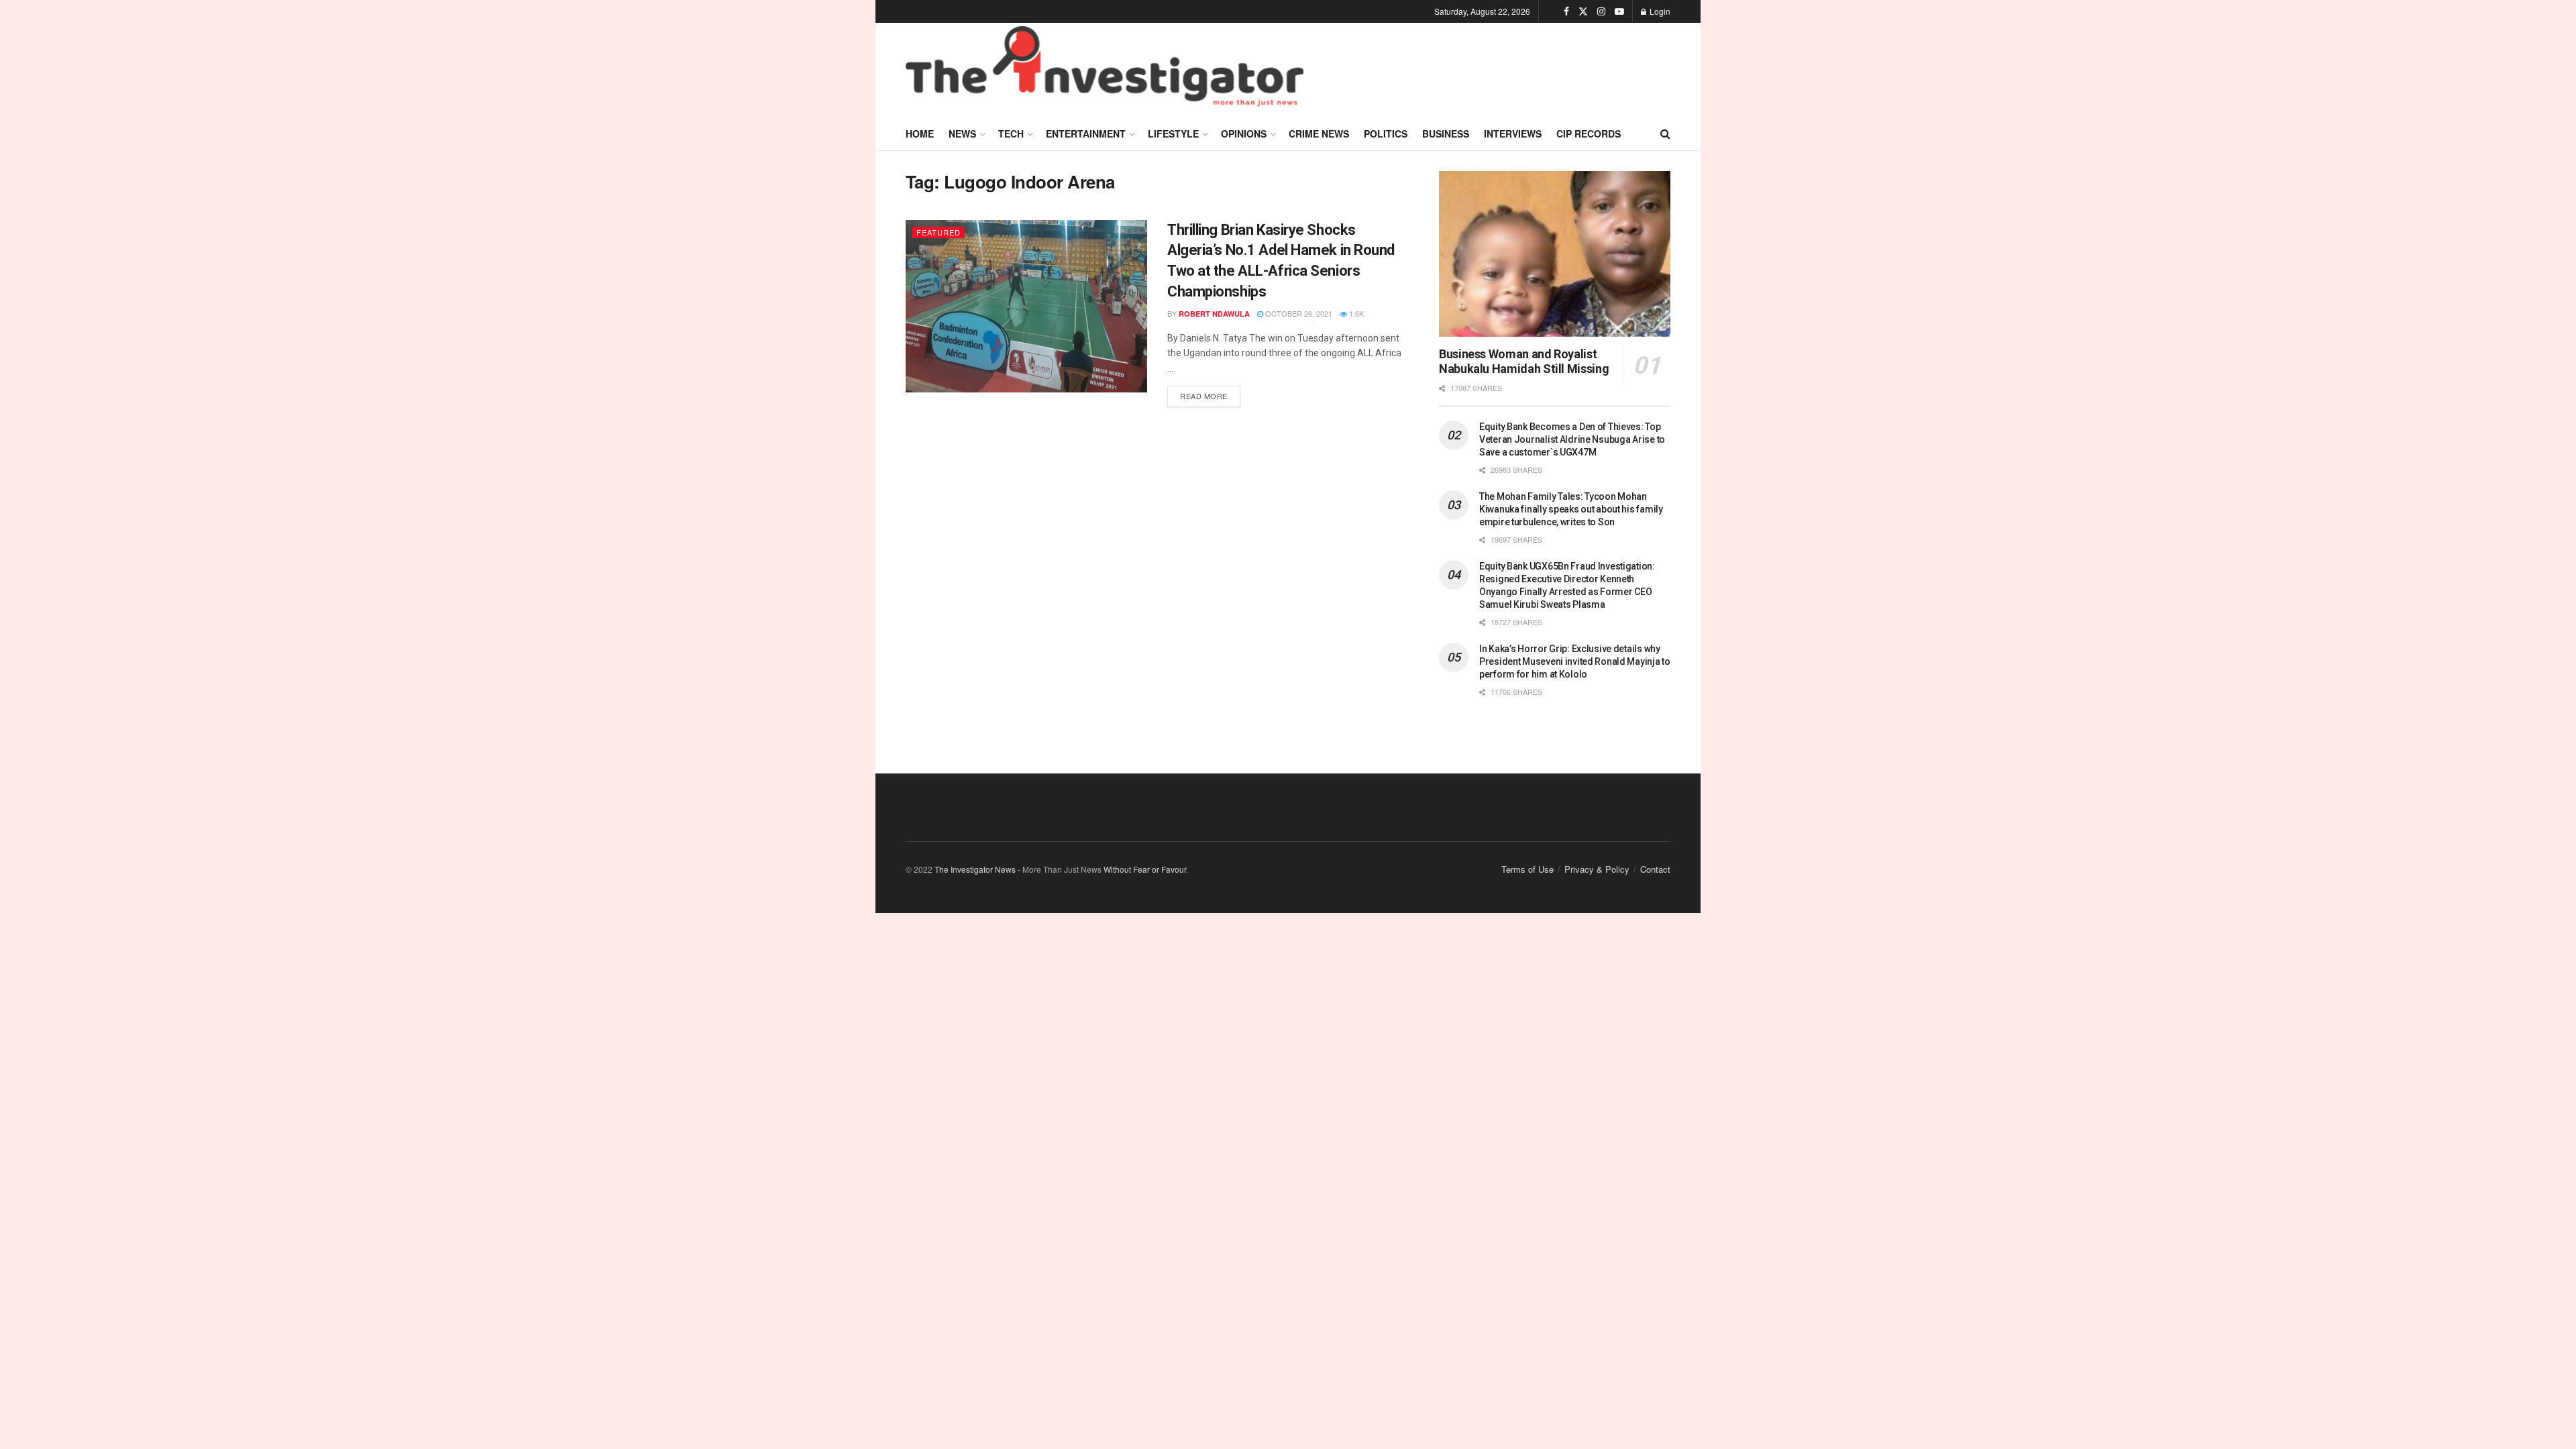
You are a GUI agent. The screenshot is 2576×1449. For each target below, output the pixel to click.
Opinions (1244, 133)
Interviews (1513, 133)
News (962, 133)
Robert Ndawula (1214, 314)
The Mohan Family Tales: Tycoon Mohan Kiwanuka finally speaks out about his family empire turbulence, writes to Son (1571, 509)
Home (920, 133)
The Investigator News (975, 869)
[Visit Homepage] (1105, 70)
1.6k (1355, 313)
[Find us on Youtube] (1619, 11)
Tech (1011, 133)
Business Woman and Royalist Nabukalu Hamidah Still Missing (1524, 362)
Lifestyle (1173, 133)
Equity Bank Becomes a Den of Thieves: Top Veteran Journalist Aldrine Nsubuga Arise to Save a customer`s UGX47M (1572, 439)
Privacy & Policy (1597, 869)
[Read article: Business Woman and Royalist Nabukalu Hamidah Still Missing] (1555, 254)
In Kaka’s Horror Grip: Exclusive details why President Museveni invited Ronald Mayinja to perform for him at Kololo (1575, 661)
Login (1659, 11)
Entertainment (1086, 133)
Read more (1210, 393)
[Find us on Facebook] (1566, 11)
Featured (938, 232)
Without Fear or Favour (1145, 869)
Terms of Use (1527, 869)
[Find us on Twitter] (1583, 11)
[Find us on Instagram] (1601, 11)
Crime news (1319, 133)
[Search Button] (1665, 133)
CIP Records (1589, 133)
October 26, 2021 (1298, 313)
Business (1446, 133)
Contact (1655, 869)
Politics (1386, 133)
